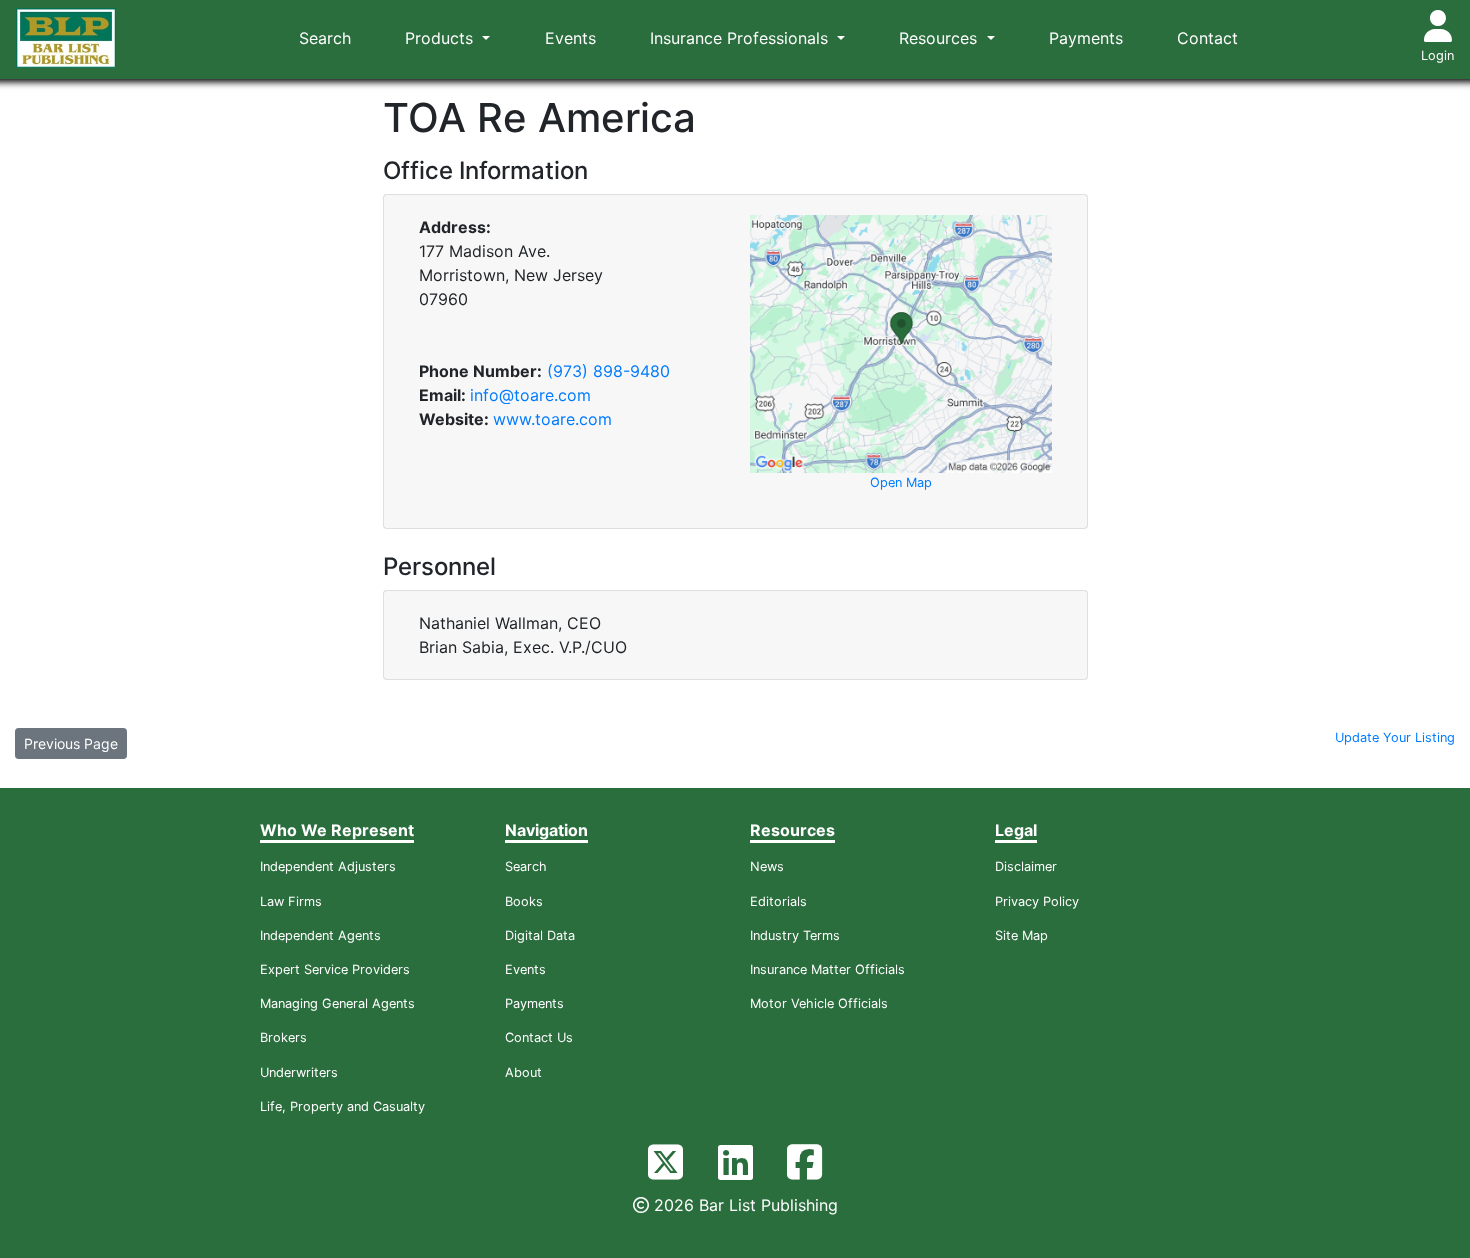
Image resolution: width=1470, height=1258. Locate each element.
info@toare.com (530, 395)
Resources (940, 38)
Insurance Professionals (741, 38)
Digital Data (540, 935)
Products (441, 38)
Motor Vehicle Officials (819, 1003)
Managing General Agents (337, 1003)
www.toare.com (552, 419)
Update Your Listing (1395, 737)
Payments (1086, 38)
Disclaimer (1026, 866)
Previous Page (71, 743)
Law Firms (291, 901)
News (767, 866)
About (523, 1072)
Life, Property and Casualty (342, 1106)
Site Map (1021, 935)
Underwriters (299, 1072)
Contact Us (539, 1037)
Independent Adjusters (328, 866)
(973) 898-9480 (608, 371)
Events (570, 38)
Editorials (778, 901)
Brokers (283, 1037)
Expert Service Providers (335, 969)
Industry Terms (795, 935)
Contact (1207, 38)
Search (325, 38)
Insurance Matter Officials (827, 969)
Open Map (901, 482)
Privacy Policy (1037, 901)
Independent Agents (320, 935)
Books (524, 901)
